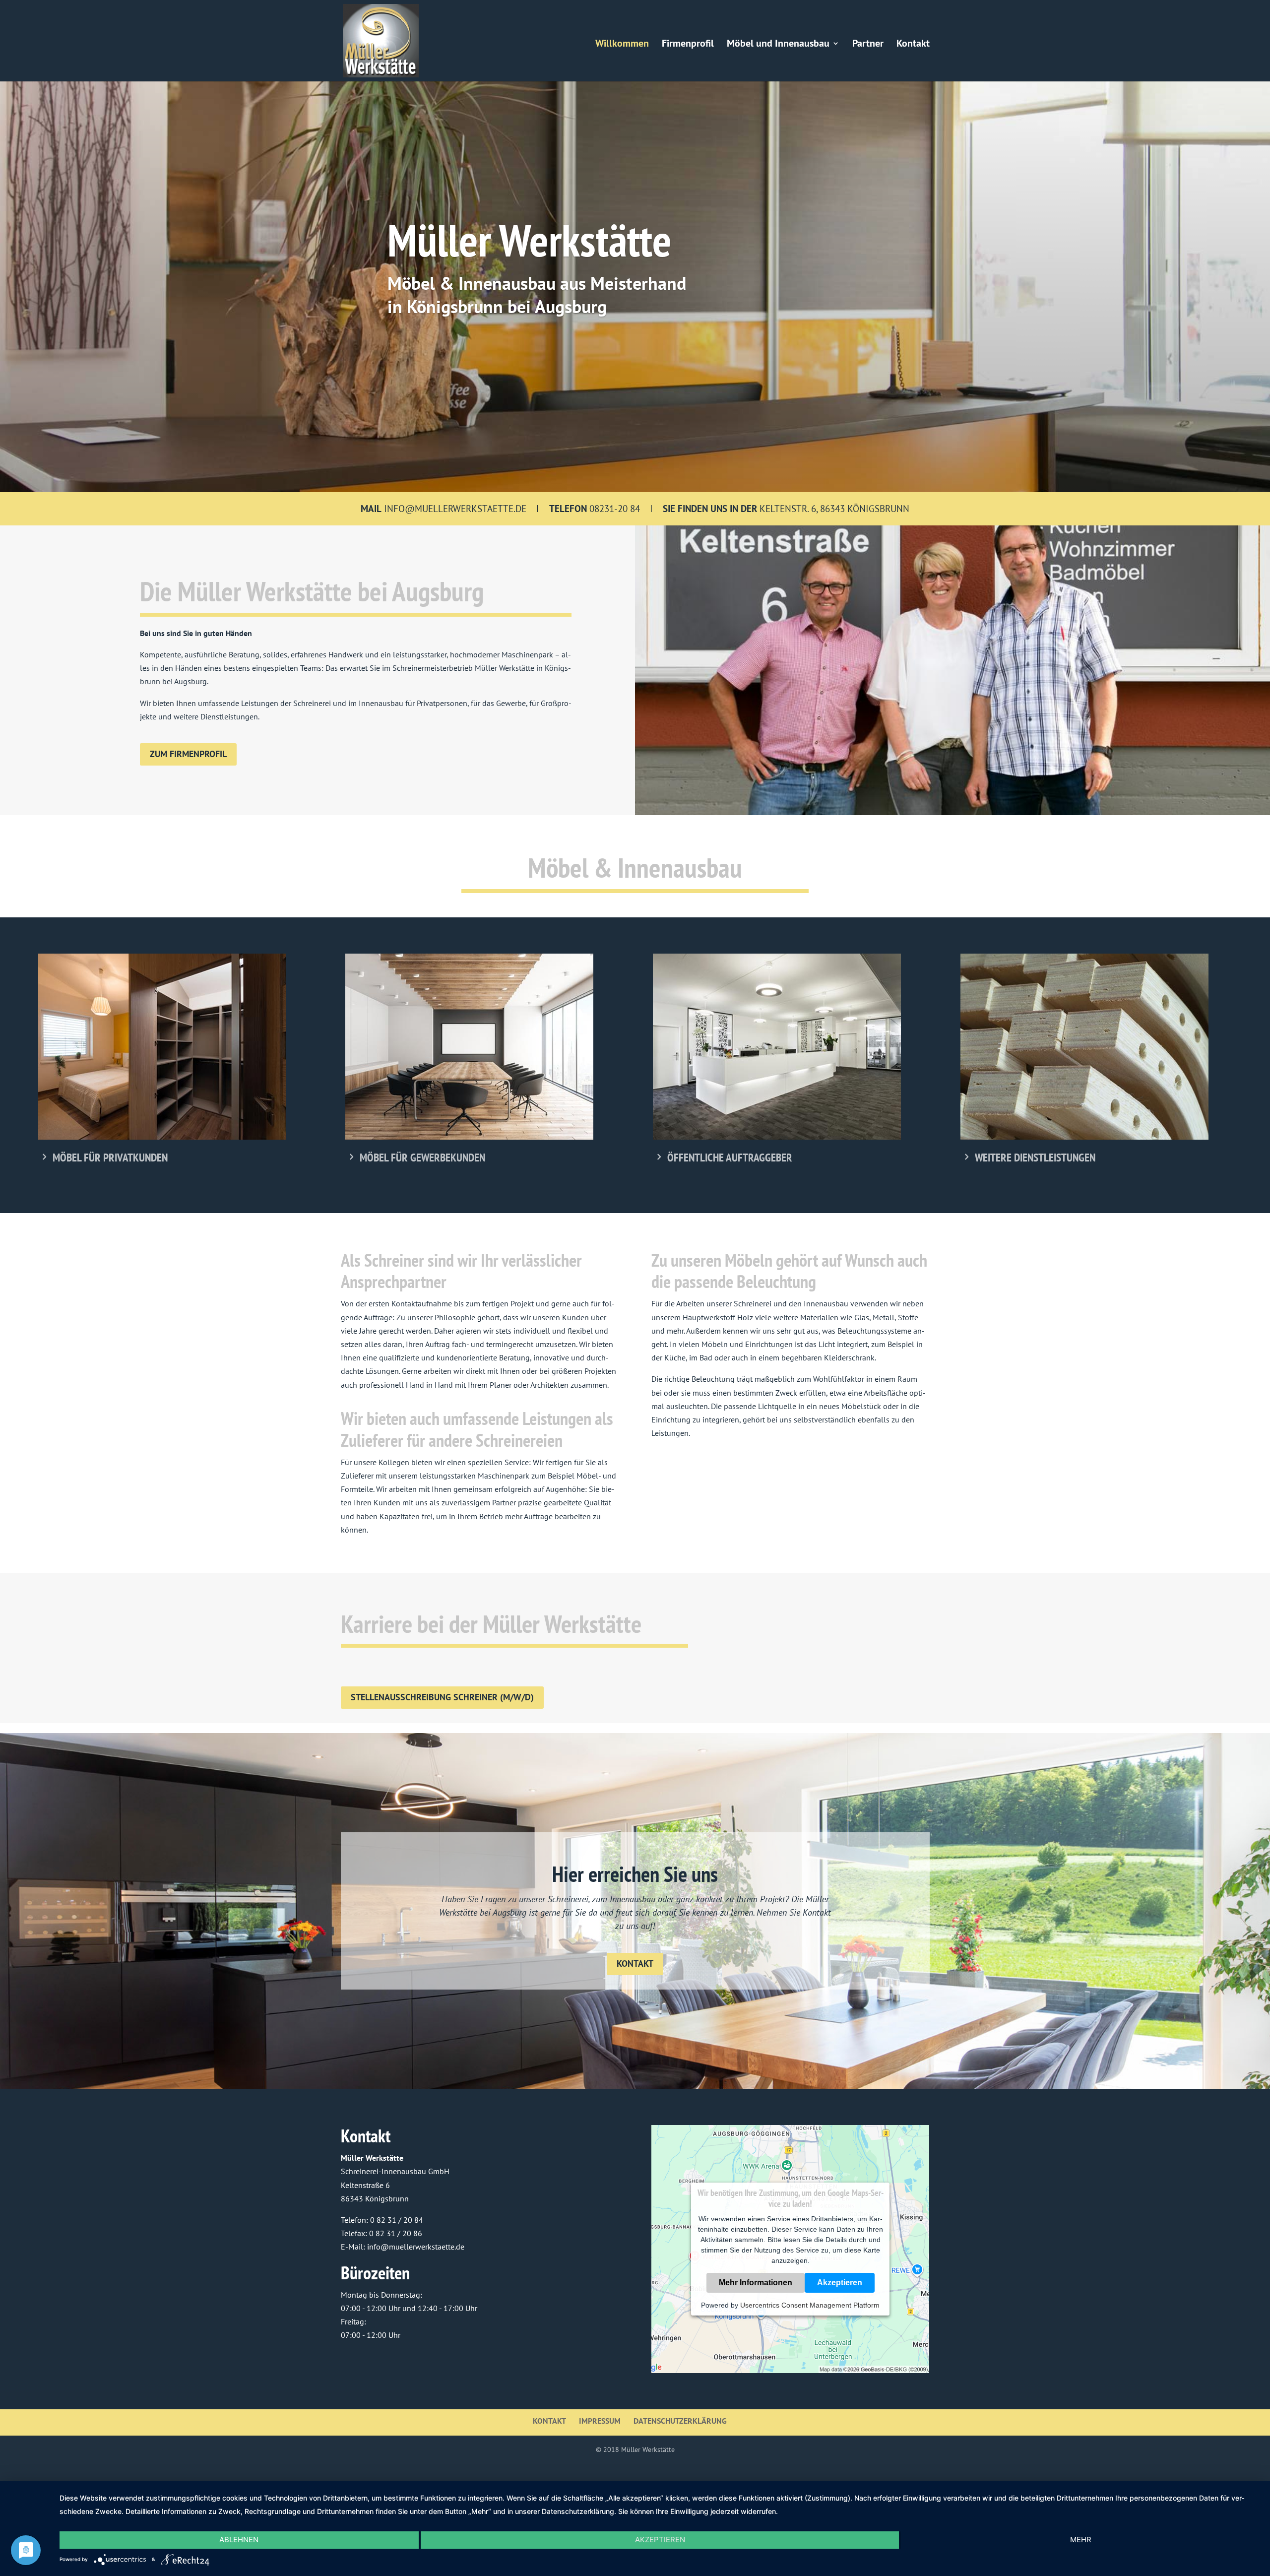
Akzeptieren (840, 2283)
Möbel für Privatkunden (110, 1157)
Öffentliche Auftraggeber (730, 1157)
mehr (1081, 2540)
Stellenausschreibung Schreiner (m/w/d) (442, 1697)
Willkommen (622, 45)
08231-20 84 (615, 509)
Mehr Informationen (756, 2283)
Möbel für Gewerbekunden (422, 1157)
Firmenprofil (688, 45)
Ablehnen (239, 2540)
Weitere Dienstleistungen (1035, 1157)
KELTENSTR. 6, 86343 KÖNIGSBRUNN (786, 509)
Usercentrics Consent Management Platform (810, 2305)
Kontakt (913, 45)
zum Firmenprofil (188, 754)
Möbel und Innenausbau (778, 45)
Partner (868, 45)
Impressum (600, 2421)
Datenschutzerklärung (680, 2421)
